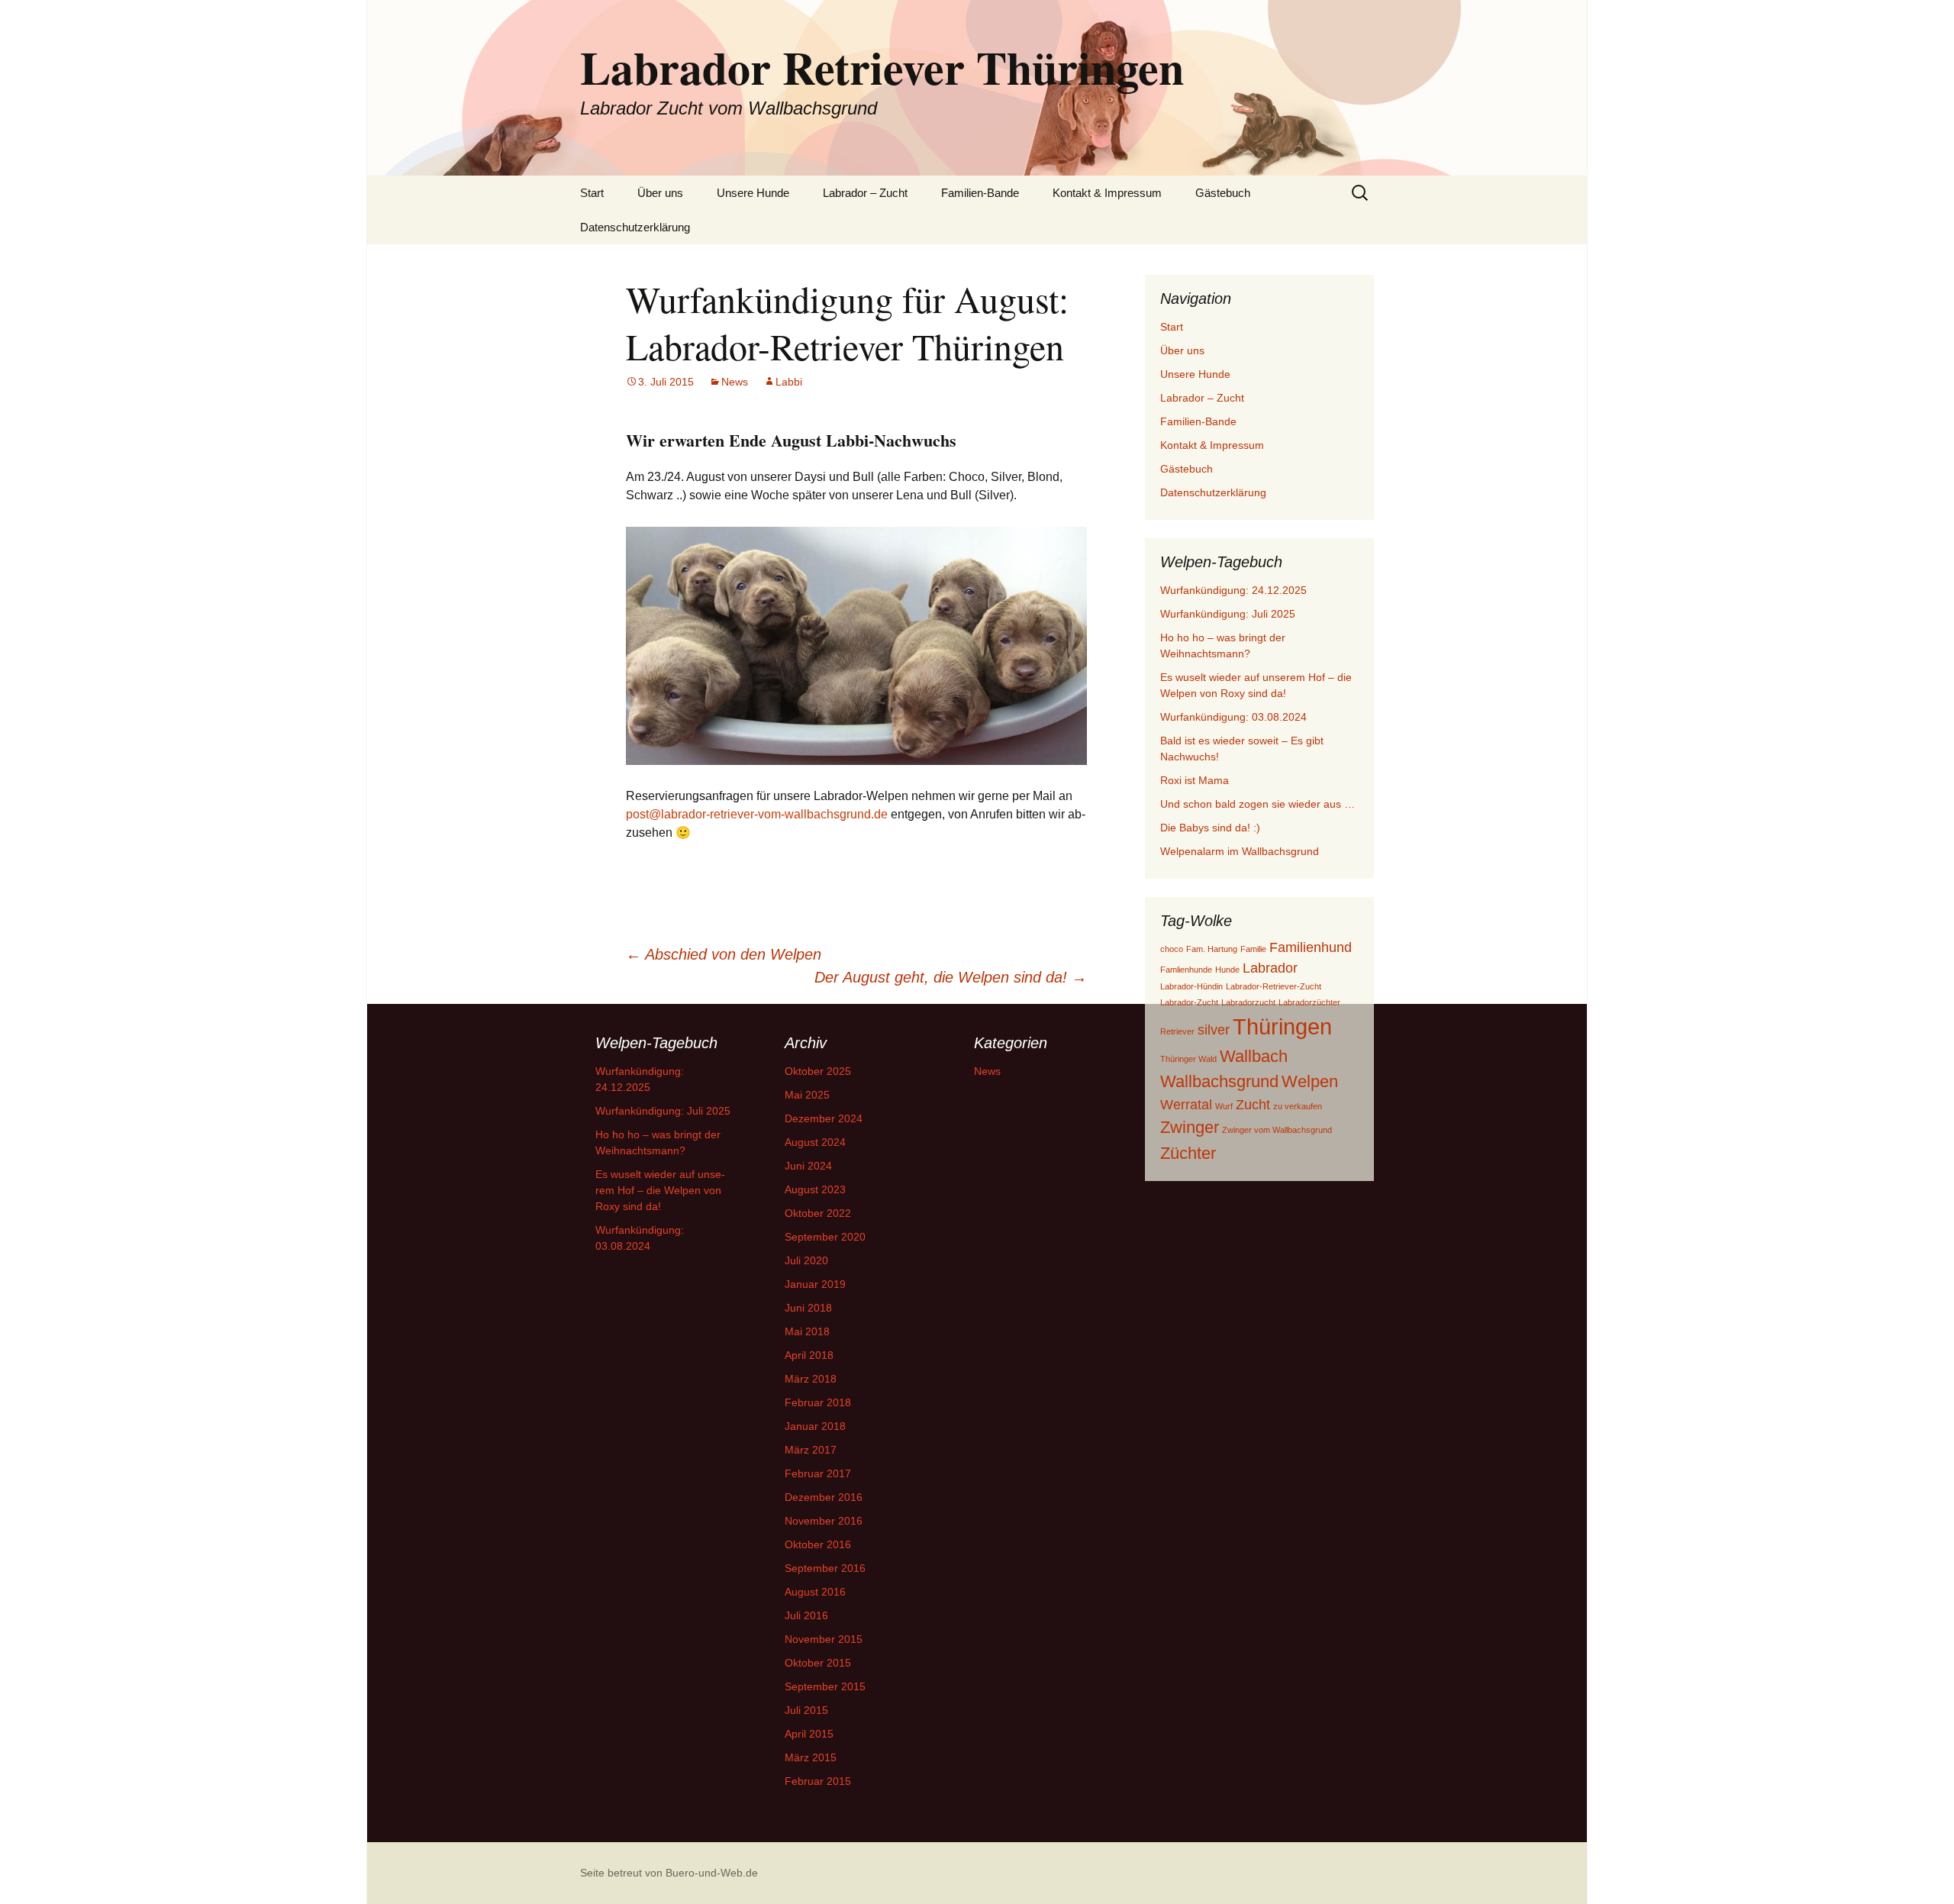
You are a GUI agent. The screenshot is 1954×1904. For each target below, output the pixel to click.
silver (1214, 1030)
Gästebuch (1223, 193)
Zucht (1253, 1105)
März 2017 (811, 1450)
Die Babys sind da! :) (1210, 828)
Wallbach (1254, 1056)
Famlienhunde (1186, 970)
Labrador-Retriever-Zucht (1274, 986)
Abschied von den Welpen (724, 954)
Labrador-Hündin (1191, 986)
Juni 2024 (808, 1166)
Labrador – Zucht (865, 193)
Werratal (1186, 1105)
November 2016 (824, 1521)
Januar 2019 (815, 1284)
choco (1172, 949)
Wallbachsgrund (1219, 1081)
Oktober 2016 (818, 1544)
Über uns (660, 193)
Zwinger (1190, 1127)
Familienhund (1311, 947)
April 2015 (809, 1734)
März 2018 (811, 1379)
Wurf (1224, 1106)
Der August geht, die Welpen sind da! (951, 977)
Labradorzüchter (1309, 1002)
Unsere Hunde (753, 193)
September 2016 (825, 1568)
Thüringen (1282, 1026)
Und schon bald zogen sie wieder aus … (1258, 804)
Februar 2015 (818, 1781)
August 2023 (815, 1189)
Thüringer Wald (1188, 1059)
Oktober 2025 (818, 1071)
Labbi (789, 382)
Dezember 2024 (824, 1118)
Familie (1253, 949)
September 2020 (825, 1237)
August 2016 (815, 1592)
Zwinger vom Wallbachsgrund (1277, 1130)
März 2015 (811, 1757)
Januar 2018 (815, 1426)
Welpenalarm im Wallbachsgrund (1240, 851)
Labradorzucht (1248, 1002)
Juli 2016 (806, 1615)
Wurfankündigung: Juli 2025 (1228, 614)
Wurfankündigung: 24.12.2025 (1233, 590)
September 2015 (825, 1686)
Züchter (1188, 1153)
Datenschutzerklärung (635, 227)
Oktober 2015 (818, 1663)
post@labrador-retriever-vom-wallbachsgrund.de (757, 814)
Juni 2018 (808, 1308)
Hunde (1227, 970)
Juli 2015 (806, 1710)
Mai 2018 (807, 1331)
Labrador (1270, 968)
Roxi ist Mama (1195, 780)
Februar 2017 (818, 1473)
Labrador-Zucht (1189, 1002)
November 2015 (824, 1639)
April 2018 (809, 1355)
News (735, 382)
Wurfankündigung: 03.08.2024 (1233, 717)
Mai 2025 (807, 1095)
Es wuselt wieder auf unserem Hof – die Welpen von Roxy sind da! (660, 1190)
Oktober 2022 (818, 1213)
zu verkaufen (1298, 1106)
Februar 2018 (818, 1402)
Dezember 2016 (824, 1497)
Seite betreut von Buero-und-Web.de (669, 1873)
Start (592, 193)
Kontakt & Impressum (1107, 193)
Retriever (1177, 1031)
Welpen (1310, 1081)
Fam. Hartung (1212, 949)
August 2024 (815, 1142)
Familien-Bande (980, 193)
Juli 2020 (806, 1260)
